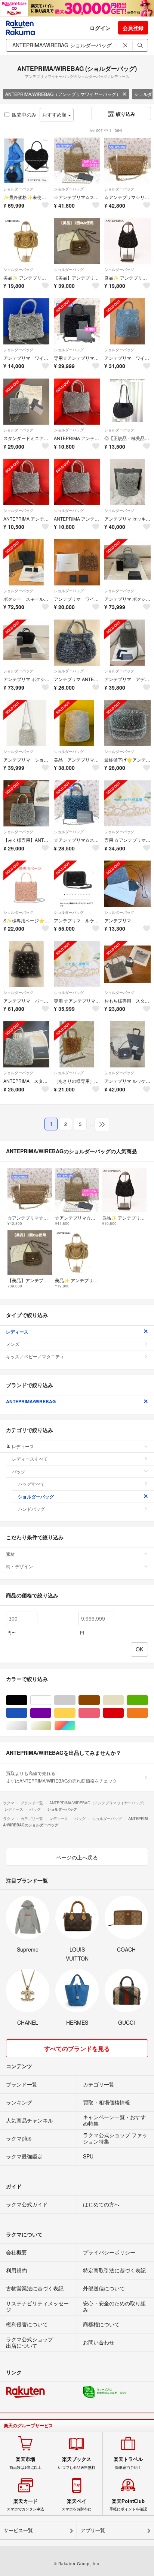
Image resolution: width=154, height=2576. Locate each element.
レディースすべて (30, 1459)
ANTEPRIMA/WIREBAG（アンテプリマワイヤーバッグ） (63, 94)
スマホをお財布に (77, 2505)
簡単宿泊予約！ (128, 2463)
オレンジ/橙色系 (148, 1713)
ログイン (100, 28)
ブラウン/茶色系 (100, 1700)
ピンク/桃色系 (100, 1713)
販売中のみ (24, 115)
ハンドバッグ (31, 1509)
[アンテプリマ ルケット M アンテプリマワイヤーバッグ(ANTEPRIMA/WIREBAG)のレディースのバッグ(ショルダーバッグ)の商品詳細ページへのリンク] (77, 884)
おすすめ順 (55, 115)
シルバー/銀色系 (27, 1726)
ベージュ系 (124, 1700)
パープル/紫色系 (51, 1713)
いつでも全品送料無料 (77, 2463)
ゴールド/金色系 (51, 1726)
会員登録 (133, 28)
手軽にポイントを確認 (128, 2505)
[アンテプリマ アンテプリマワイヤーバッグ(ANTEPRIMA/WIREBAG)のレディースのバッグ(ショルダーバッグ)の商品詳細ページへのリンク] (127, 884)
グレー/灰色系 (75, 1700)
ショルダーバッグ (18, 189)
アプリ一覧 (93, 2530)
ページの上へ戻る (77, 1857)
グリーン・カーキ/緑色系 (148, 1700)
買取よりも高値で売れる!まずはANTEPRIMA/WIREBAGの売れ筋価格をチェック (61, 1777)
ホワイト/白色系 (51, 1700)
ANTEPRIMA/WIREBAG (31, 1401)
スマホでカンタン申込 (25, 2505)
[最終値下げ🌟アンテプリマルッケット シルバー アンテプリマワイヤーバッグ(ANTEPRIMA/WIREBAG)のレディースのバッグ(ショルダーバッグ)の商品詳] (127, 723)
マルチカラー (75, 1726)
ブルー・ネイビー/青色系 (27, 1713)
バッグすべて (31, 1484)
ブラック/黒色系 (27, 1700)
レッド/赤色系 (124, 1713)
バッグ (19, 1471)
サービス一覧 (18, 2530)
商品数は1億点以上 (25, 2463)
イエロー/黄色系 (75, 1713)
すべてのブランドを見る (77, 2048)
